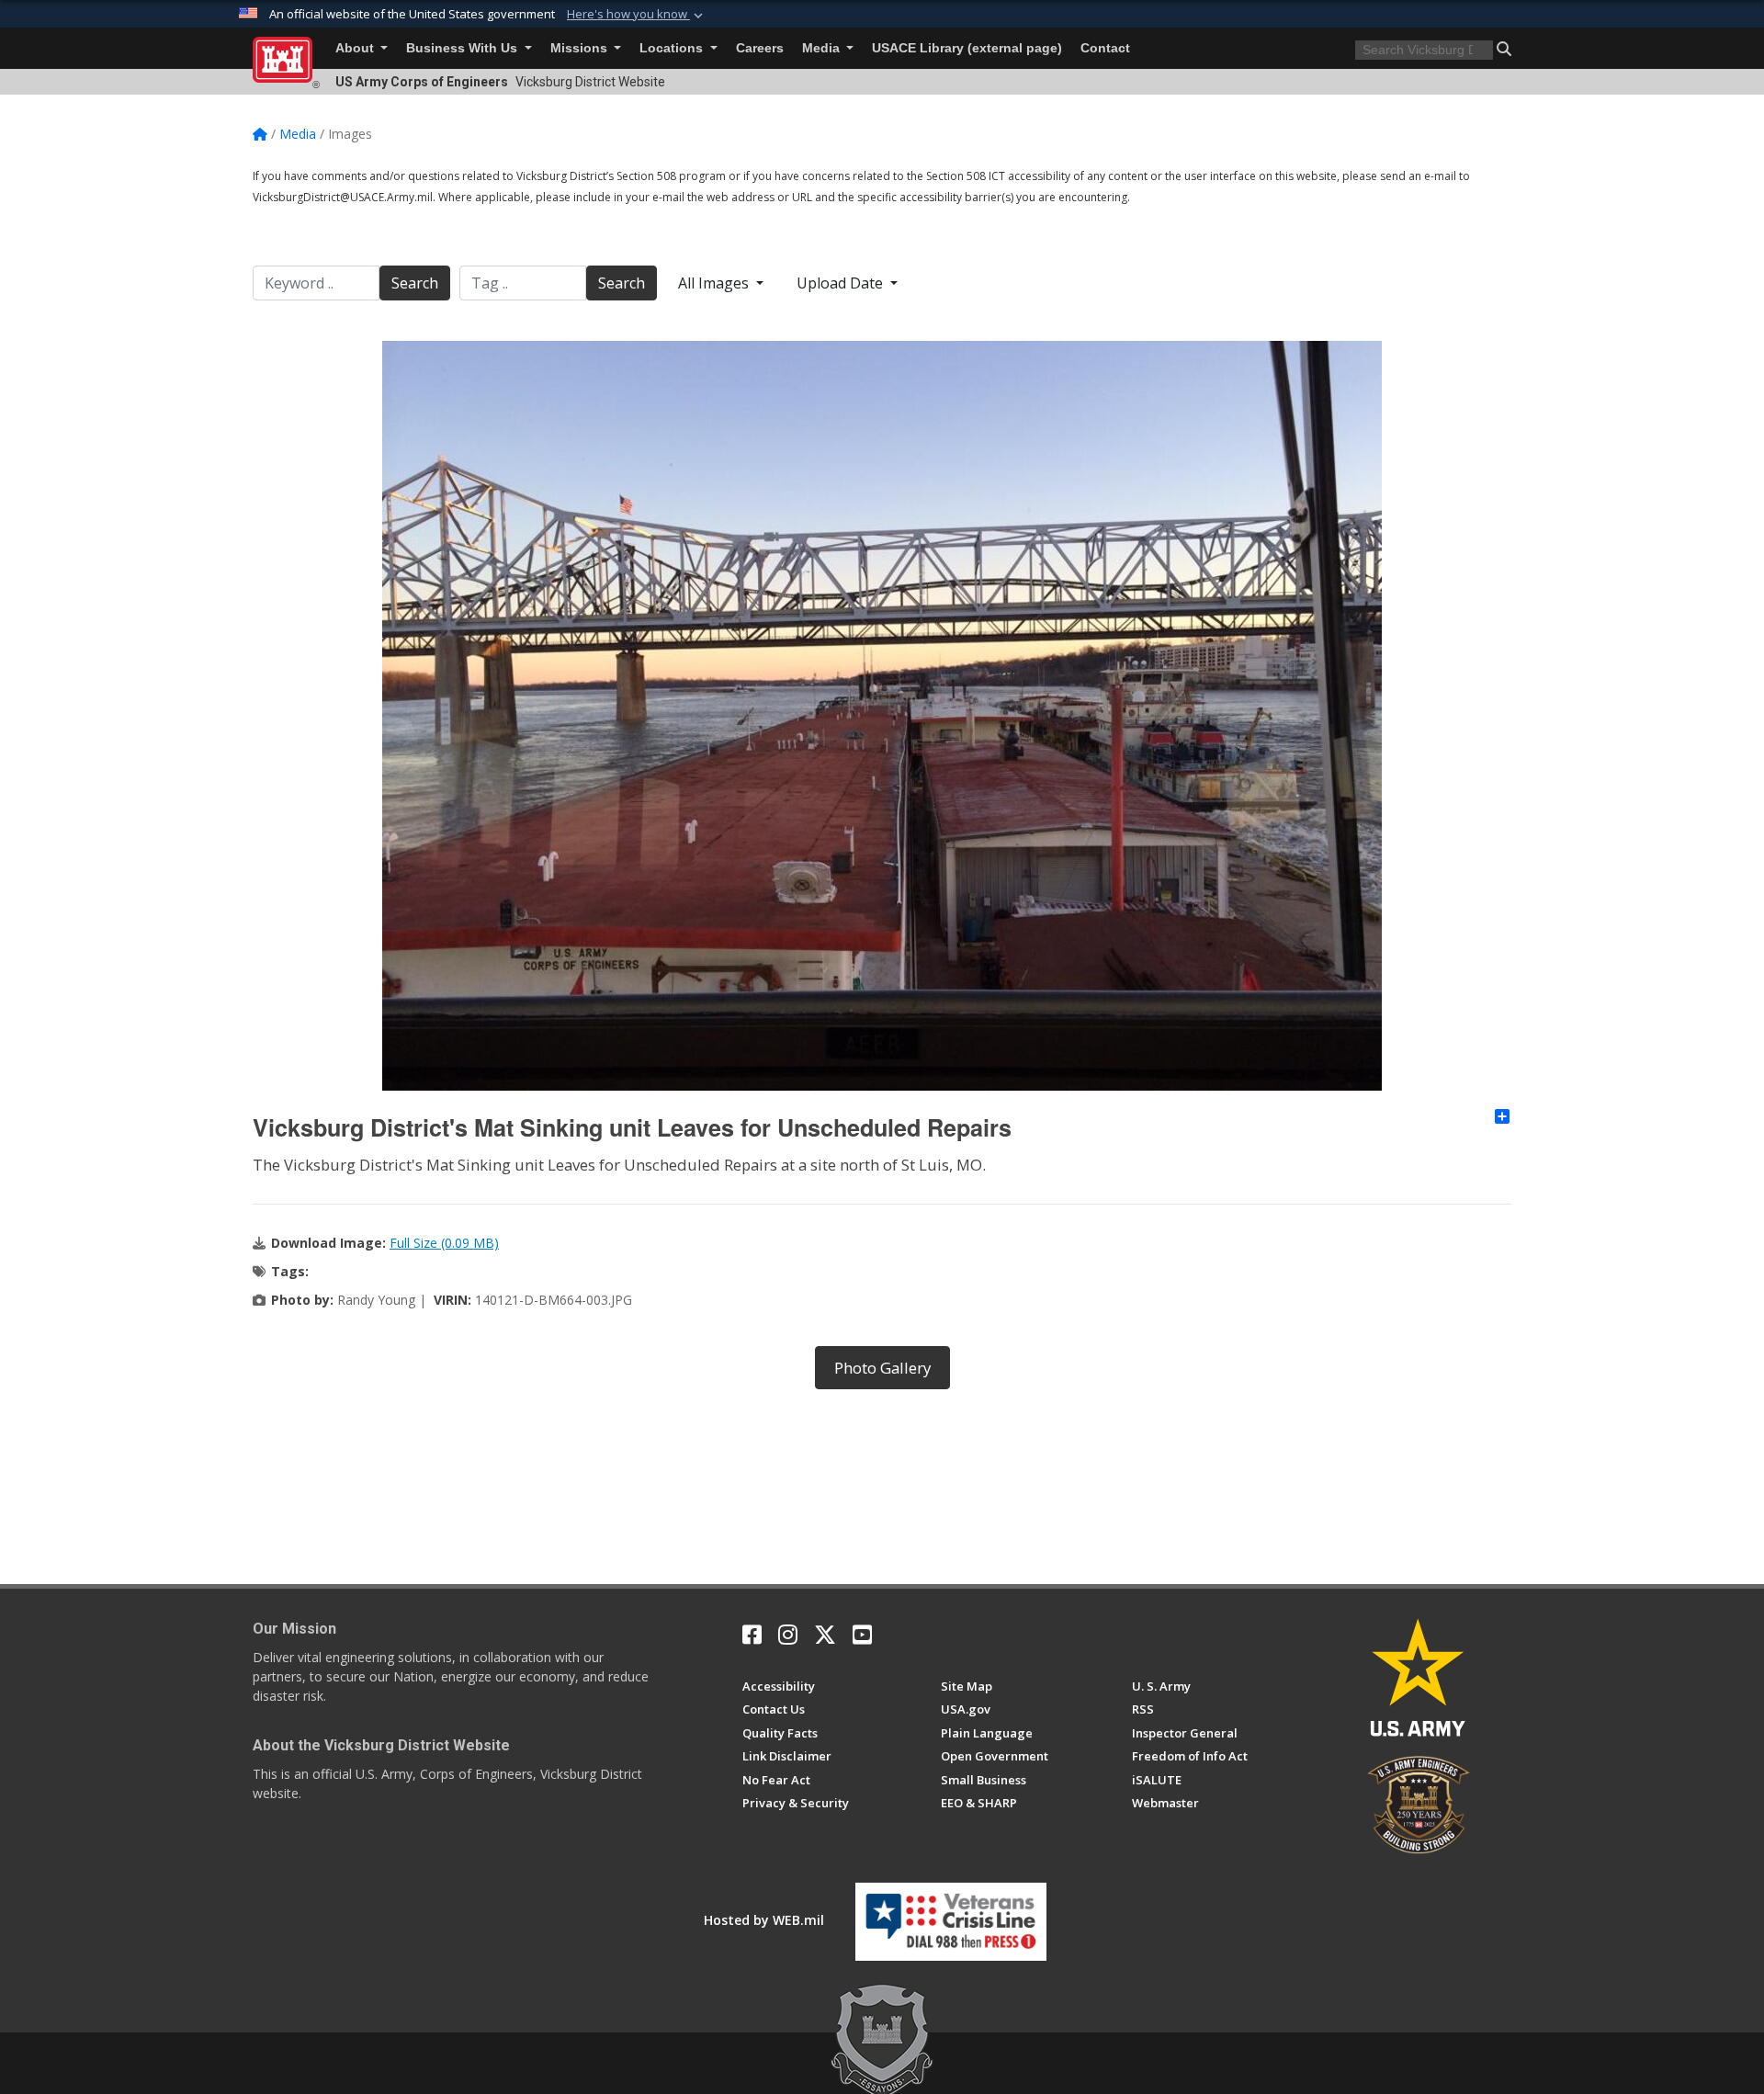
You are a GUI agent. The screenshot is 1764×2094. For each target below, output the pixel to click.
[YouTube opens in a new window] (862, 1635)
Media (823, 48)
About (356, 48)
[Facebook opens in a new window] (752, 1635)
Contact (1105, 48)
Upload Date (842, 283)
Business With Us (464, 48)
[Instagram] (788, 1635)
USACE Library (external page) (967, 48)
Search (415, 283)
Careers (760, 48)
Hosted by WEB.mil (764, 1920)
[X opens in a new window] (825, 1635)
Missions (581, 48)
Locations (673, 48)
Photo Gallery (882, 1368)
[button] (637, 15)
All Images (715, 283)
